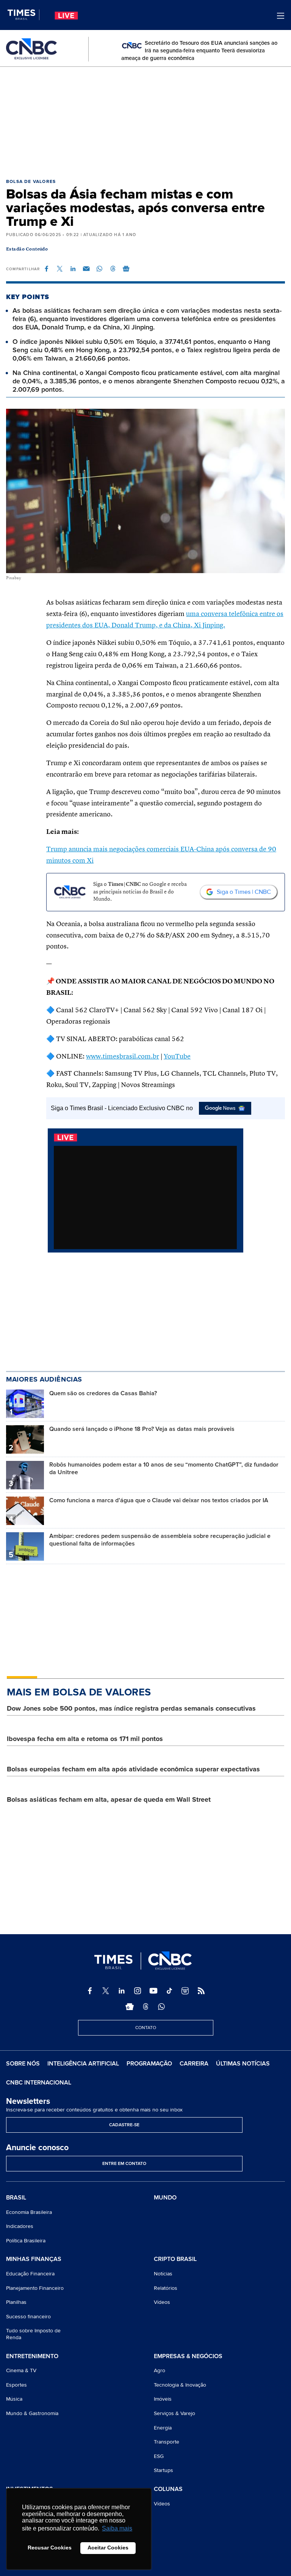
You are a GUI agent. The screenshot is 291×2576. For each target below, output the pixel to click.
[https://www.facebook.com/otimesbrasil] (90, 1991)
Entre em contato (124, 2164)
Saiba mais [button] (117, 2528)
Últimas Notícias (243, 2064)
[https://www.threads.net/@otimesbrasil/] (145, 2007)
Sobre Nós (23, 2064)
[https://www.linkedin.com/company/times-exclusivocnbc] (122, 1991)
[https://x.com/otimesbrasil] (106, 1991)
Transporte (167, 2442)
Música (14, 2399)
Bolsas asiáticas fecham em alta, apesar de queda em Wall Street (109, 1799)
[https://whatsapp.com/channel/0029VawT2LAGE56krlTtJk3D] (161, 2007)
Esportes (16, 2385)
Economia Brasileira (29, 2212)
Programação (149, 2064)
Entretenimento (32, 2357)
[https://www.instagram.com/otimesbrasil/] (138, 1991)
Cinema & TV (21, 2370)
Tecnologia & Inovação (180, 2385)
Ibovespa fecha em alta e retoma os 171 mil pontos (85, 1739)
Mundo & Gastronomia (32, 2413)
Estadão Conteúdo (27, 249)
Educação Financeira (30, 2274)
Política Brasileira (26, 2241)
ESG (159, 2456)
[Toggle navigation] (281, 16)
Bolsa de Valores (31, 182)
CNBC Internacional (39, 2083)
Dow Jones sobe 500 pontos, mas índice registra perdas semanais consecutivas (131, 1708)
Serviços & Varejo (174, 2413)
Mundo (165, 2198)
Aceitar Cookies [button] (108, 2548)
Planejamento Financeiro (35, 2288)
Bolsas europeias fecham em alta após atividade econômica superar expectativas (133, 1769)
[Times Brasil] (23, 15)
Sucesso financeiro (28, 2317)
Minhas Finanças (34, 2259)
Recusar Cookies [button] (50, 2548)
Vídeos (162, 2302)
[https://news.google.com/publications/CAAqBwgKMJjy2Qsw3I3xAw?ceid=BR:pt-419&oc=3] (130, 2007)
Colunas (168, 2489)
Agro (160, 2370)
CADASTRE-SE (124, 2125)
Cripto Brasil (175, 2259)
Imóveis (163, 2399)
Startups (163, 2470)
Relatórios (166, 2288)
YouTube (177, 1057)
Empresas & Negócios (188, 2357)
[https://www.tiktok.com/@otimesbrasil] (169, 1991)
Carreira (194, 2064)
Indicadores (20, 2226)
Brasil (16, 2198)
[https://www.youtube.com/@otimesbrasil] (153, 1991)
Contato (146, 2028)
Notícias (163, 2274)
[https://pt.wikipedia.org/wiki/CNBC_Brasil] (185, 1991)
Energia (163, 2428)
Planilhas (16, 2302)
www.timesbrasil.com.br (123, 1057)
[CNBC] (31, 49)
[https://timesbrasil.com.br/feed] (201, 1991)
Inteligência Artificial (83, 2064)
